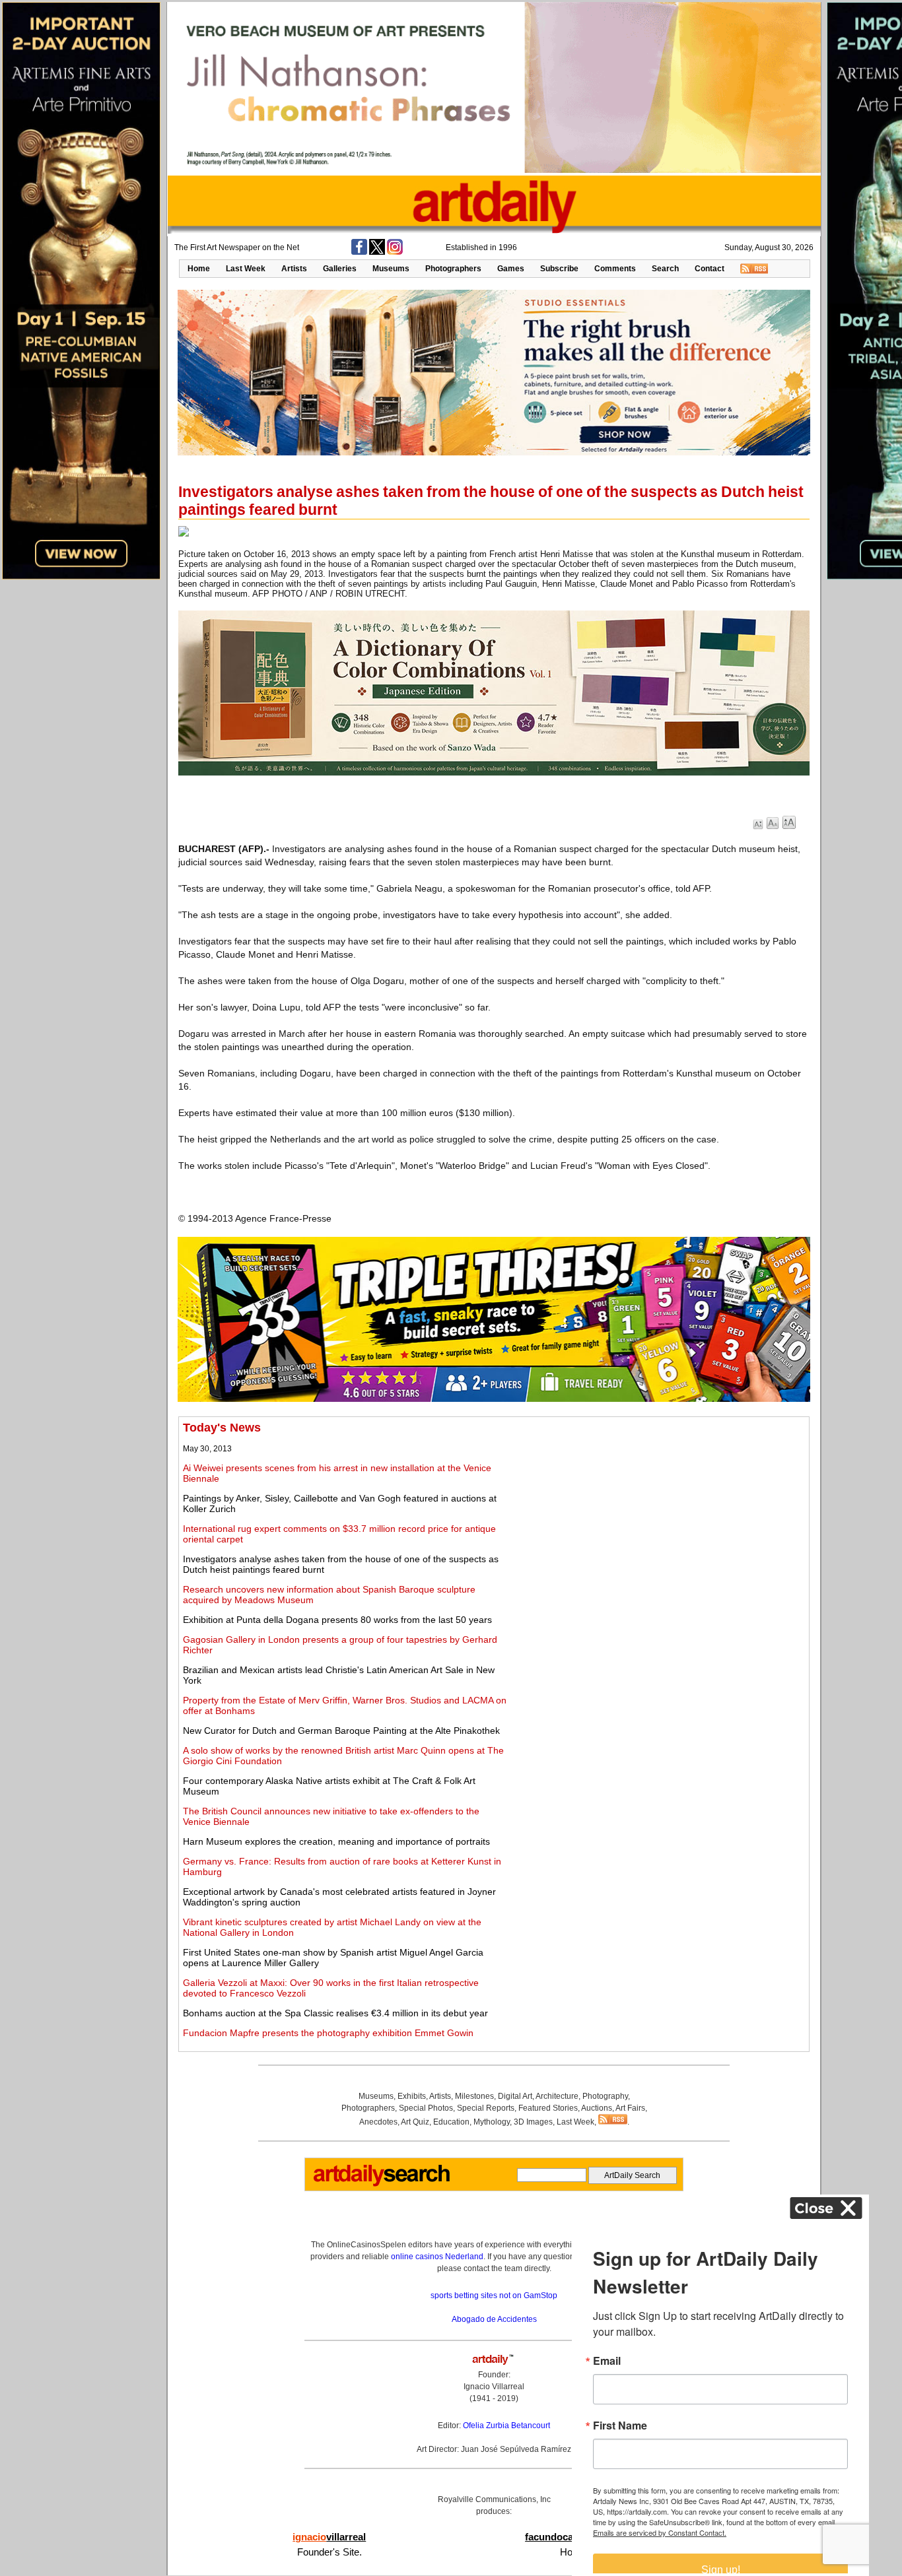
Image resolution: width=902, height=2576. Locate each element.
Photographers (453, 269)
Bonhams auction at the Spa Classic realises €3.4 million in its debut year (335, 2013)
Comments (615, 269)
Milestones (474, 2096)
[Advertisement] (658, 1513)
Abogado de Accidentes (494, 2319)
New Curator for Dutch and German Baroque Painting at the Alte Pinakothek (341, 1731)
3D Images (533, 2122)
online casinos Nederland (437, 2257)
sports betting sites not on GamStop (494, 2295)
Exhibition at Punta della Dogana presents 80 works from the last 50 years (337, 1620)
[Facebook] (359, 252)
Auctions (597, 2108)
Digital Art (515, 2096)
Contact (710, 269)
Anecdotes (378, 2122)
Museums (391, 269)
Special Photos (426, 2108)
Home (199, 269)
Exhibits (412, 2096)
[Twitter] (377, 252)
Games (511, 269)
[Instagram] (395, 252)
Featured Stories (548, 2108)
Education (451, 2122)
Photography (605, 2096)
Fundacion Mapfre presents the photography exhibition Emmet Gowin (328, 2033)
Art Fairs (630, 2108)
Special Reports (486, 2108)
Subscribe (559, 269)
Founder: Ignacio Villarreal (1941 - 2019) (494, 2387)
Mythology (492, 2122)
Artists (294, 269)
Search (665, 269)
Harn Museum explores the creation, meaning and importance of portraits (336, 1841)
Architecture (557, 2096)
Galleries (340, 269)
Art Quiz (415, 2122)
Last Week (246, 269)
